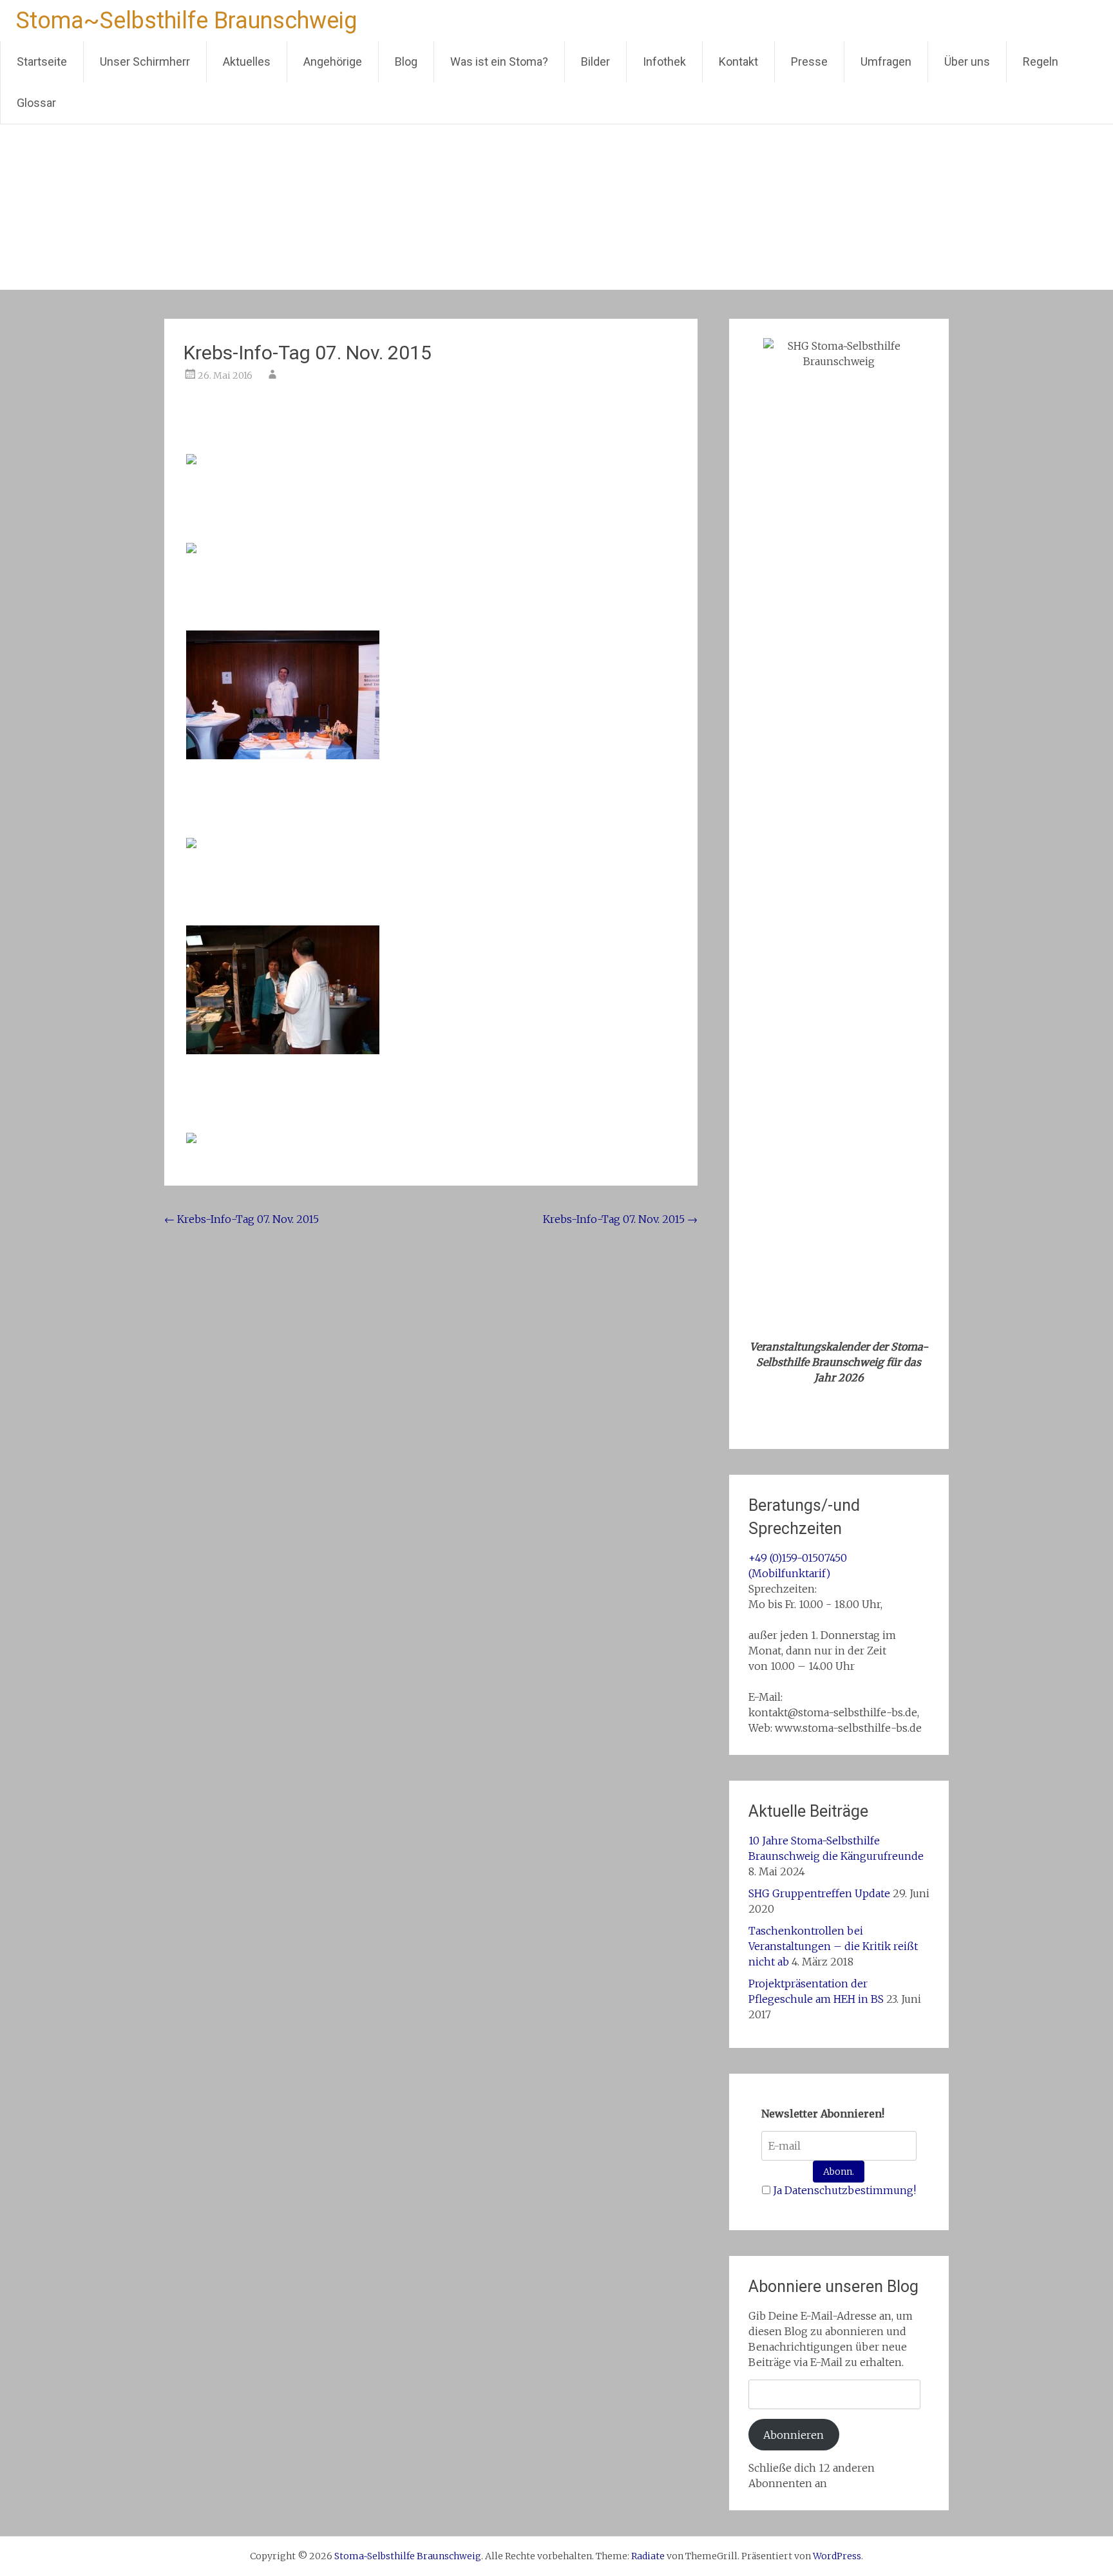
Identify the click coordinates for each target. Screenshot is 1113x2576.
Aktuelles (247, 62)
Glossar (36, 103)
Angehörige (333, 62)
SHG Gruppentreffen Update (819, 1893)
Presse (809, 62)
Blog (406, 62)
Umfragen (886, 62)
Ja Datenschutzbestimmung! (844, 2190)
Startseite (42, 62)
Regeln (1041, 62)
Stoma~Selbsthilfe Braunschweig (186, 21)
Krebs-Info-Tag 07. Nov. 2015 (242, 1219)
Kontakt (738, 62)
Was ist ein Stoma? (499, 62)
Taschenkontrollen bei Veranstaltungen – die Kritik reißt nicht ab (833, 1946)
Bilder (595, 62)
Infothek (664, 62)
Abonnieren (794, 2435)
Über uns (967, 62)
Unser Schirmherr (145, 62)
